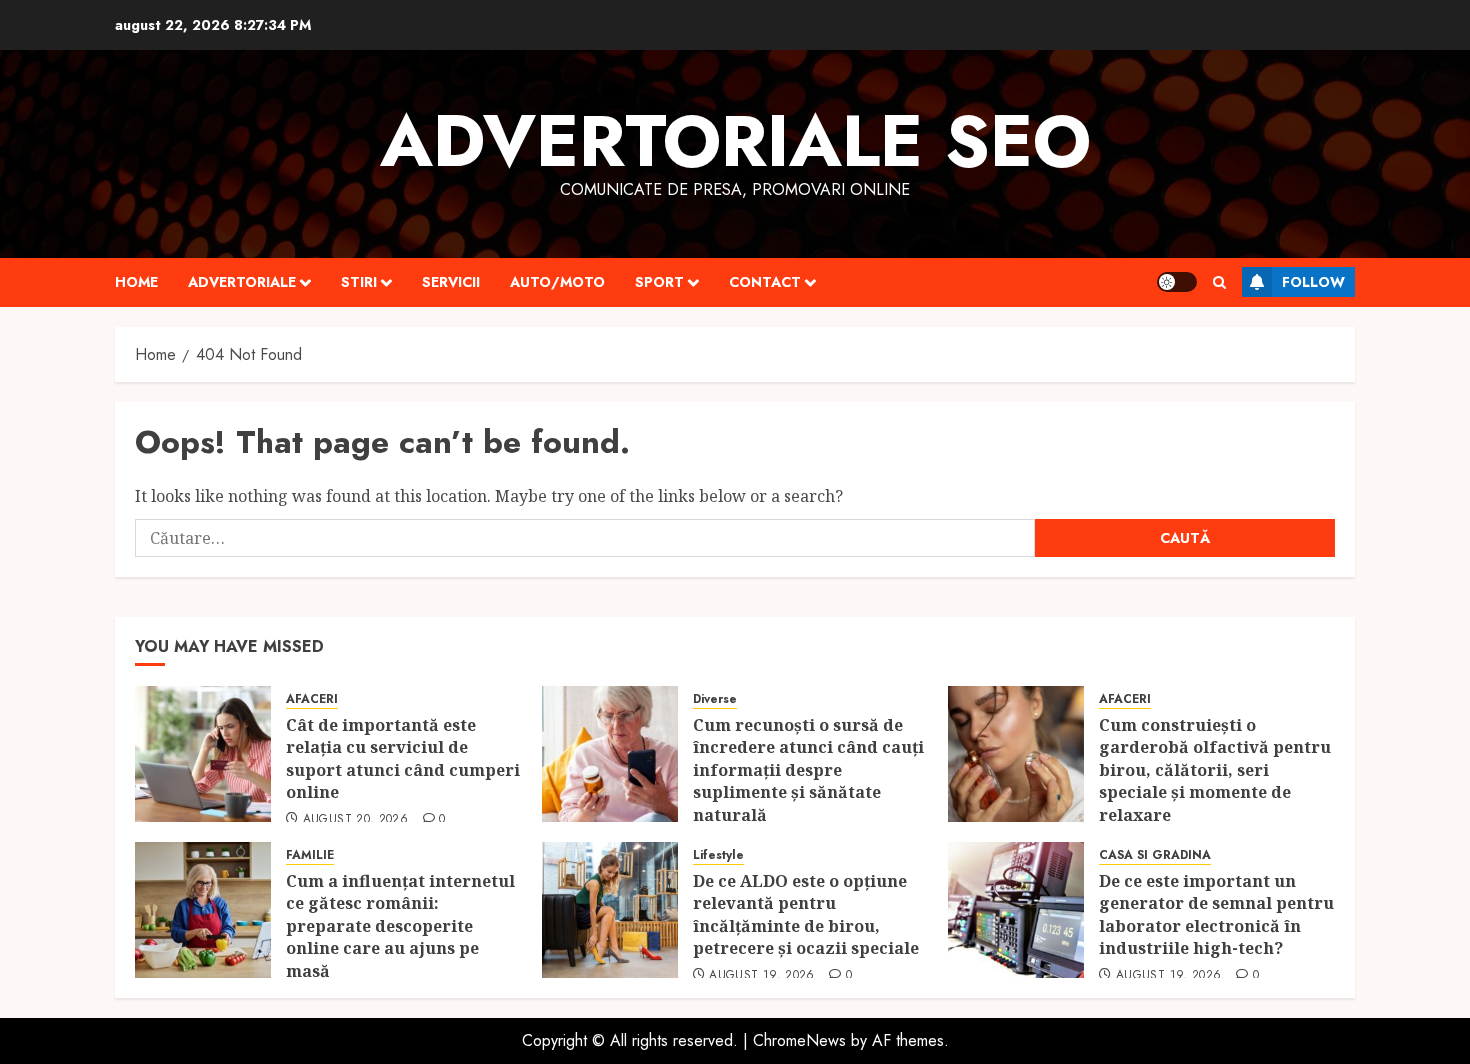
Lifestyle (718, 855)
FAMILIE (310, 855)
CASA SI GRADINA (1155, 855)
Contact (765, 282)
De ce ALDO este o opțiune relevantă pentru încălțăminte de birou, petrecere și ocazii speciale (808, 914)
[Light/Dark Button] (1177, 282)
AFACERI (312, 699)
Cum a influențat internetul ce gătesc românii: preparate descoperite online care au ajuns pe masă (400, 926)
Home (136, 282)
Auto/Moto (557, 282)
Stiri (359, 282)
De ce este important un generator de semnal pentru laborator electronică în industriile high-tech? (1216, 914)
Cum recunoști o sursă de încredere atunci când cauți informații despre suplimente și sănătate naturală (808, 770)
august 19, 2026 (761, 976)
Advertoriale (242, 282)
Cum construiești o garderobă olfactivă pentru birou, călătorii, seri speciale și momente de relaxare (1215, 770)
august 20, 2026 (355, 820)
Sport (659, 282)
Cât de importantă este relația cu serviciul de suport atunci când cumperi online (403, 758)
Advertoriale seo (735, 141)
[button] (1219, 282)
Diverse (715, 699)
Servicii (451, 282)
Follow (1313, 282)
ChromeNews (799, 1040)
